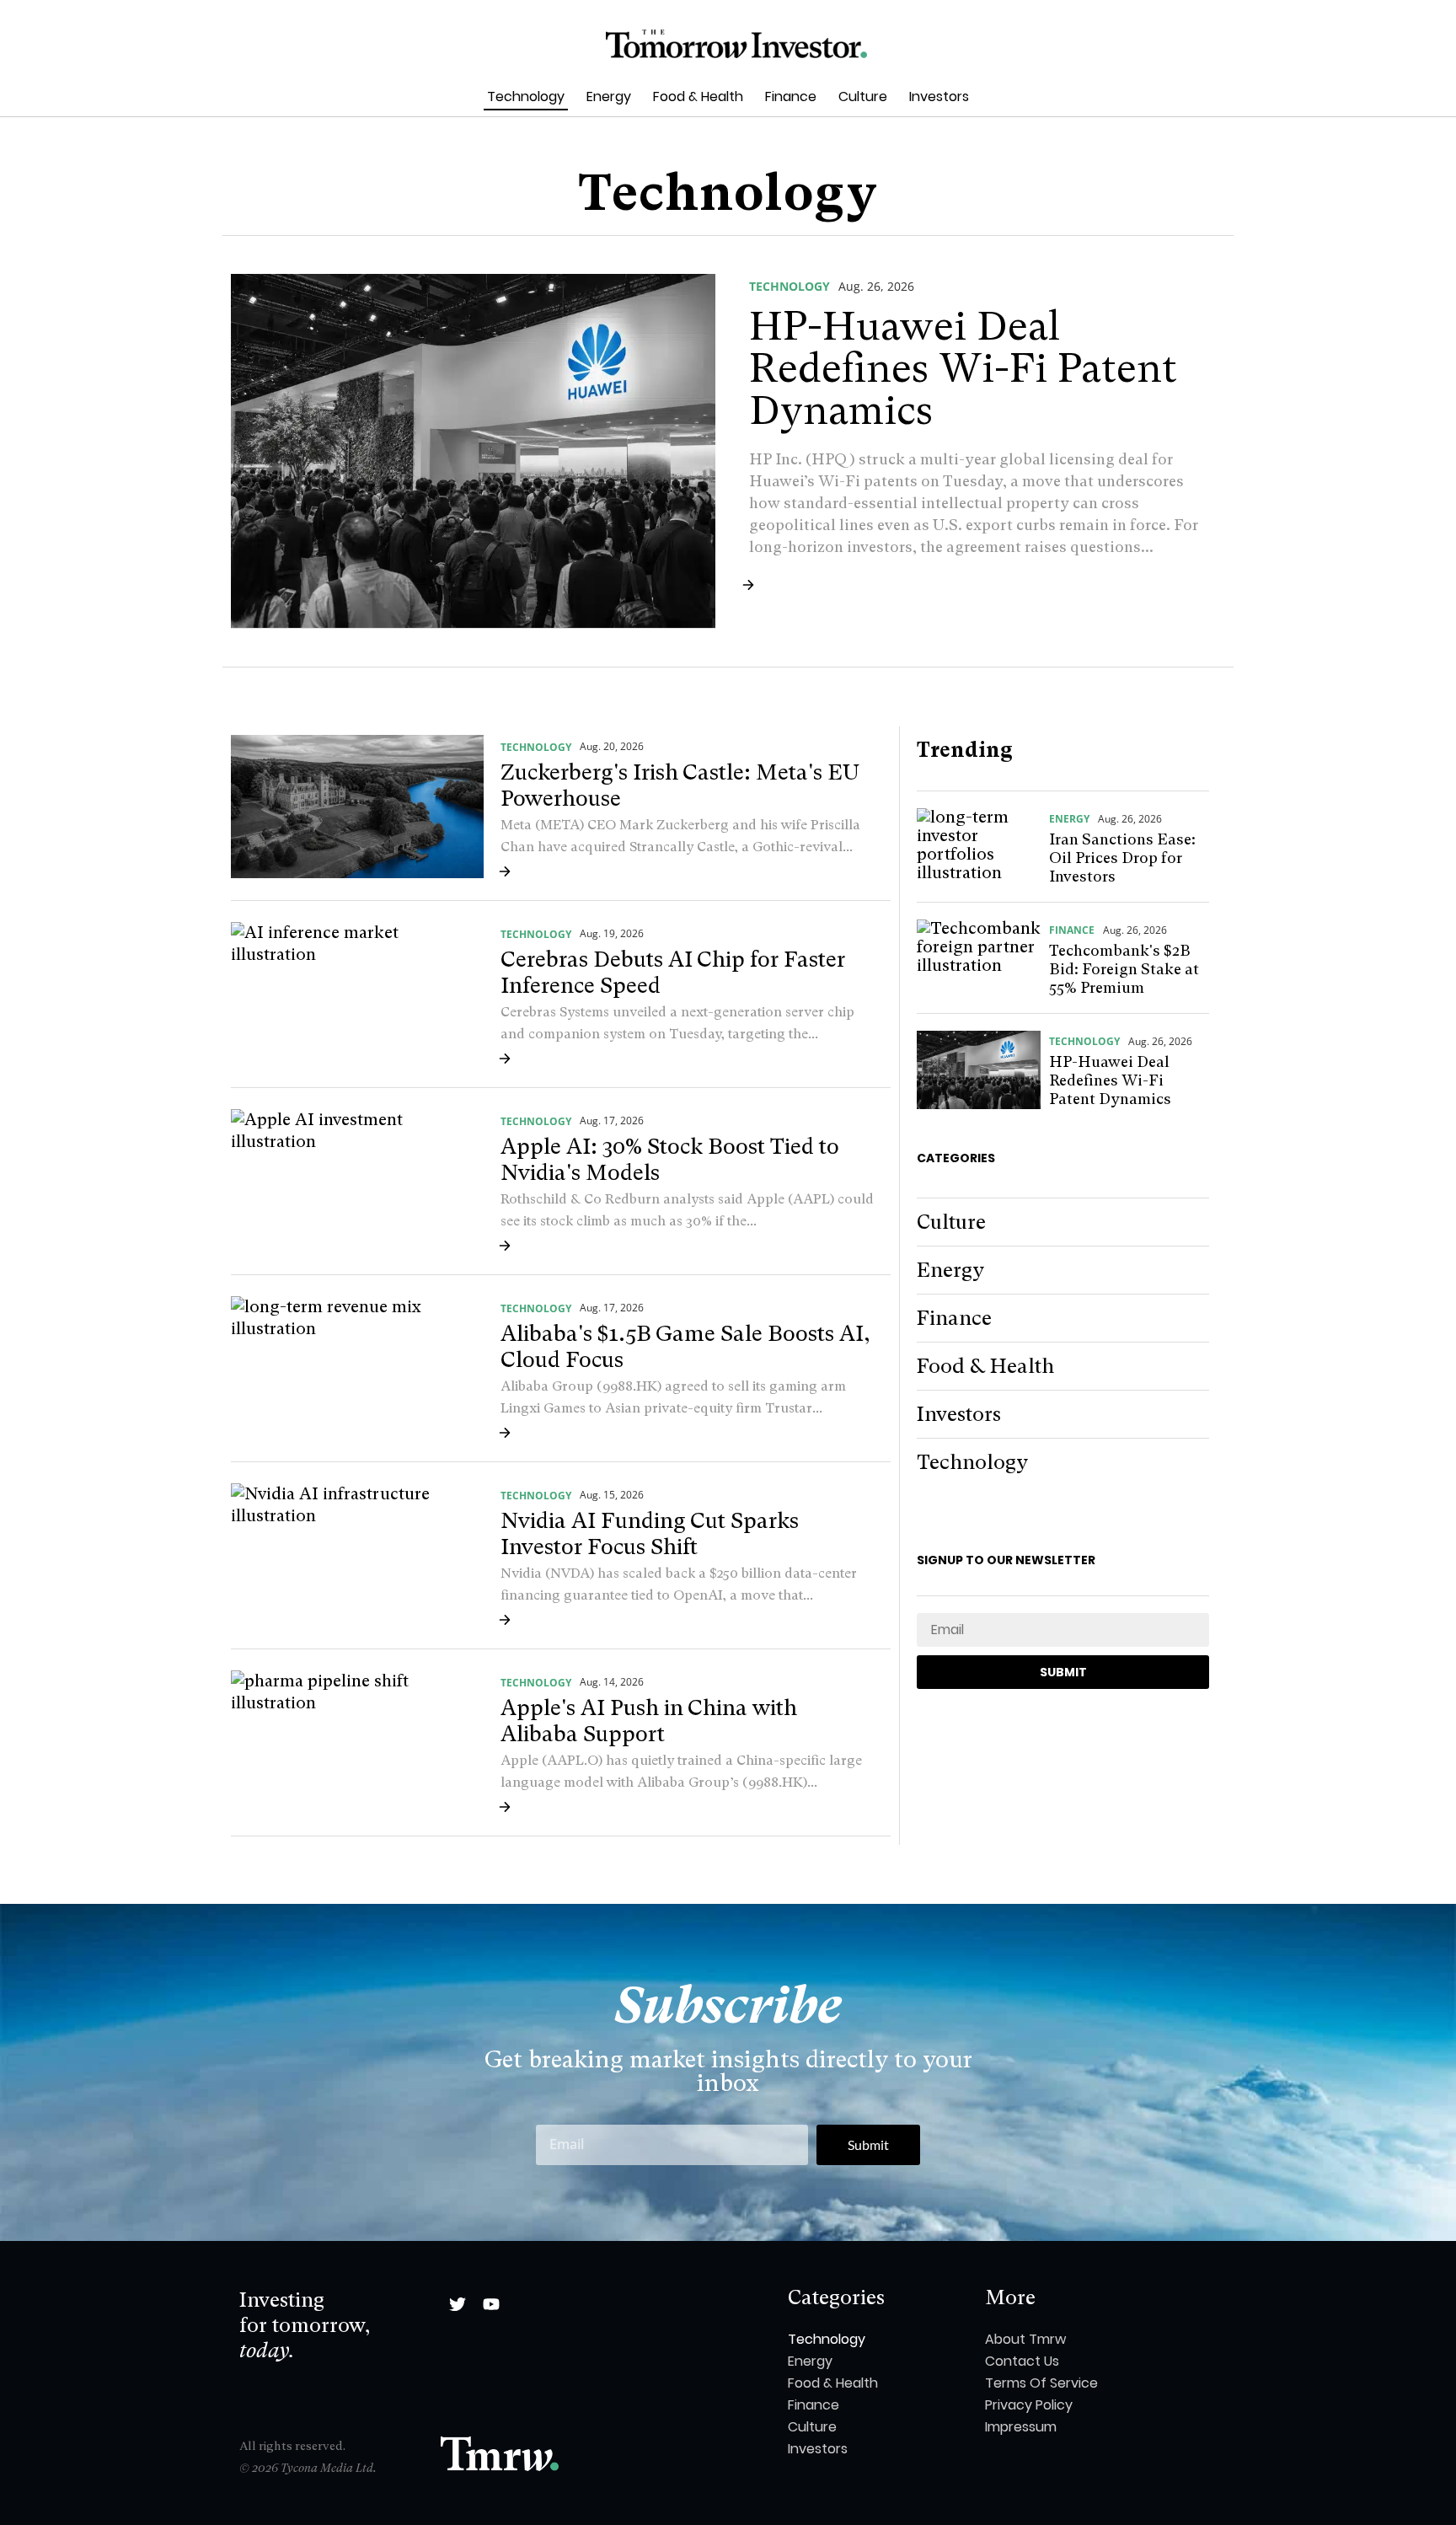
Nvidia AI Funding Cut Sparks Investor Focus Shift (650, 1533)
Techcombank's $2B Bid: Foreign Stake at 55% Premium (1124, 969)
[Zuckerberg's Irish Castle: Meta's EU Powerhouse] (357, 807)
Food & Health (698, 96)
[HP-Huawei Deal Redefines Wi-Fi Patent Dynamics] (473, 451)
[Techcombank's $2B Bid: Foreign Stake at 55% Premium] (979, 959)
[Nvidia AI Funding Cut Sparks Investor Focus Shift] (357, 1555)
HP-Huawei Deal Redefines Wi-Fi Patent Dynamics (963, 368)
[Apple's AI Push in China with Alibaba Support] (357, 1742)
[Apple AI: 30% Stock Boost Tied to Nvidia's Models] (357, 1181)
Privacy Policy (1029, 2405)
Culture (863, 96)
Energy (609, 96)
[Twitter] (458, 2304)
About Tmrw (1025, 2339)
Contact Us (1022, 2361)
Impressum (1021, 2427)
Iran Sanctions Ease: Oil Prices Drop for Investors (1122, 858)
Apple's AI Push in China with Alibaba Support (649, 1721)
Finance (791, 96)
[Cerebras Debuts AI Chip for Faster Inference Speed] (357, 994)
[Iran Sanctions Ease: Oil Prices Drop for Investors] (979, 847)
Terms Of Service (1041, 2383)
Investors (939, 96)
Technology (526, 96)
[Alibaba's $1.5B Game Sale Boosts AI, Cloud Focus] (357, 1368)
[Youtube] (491, 2304)
